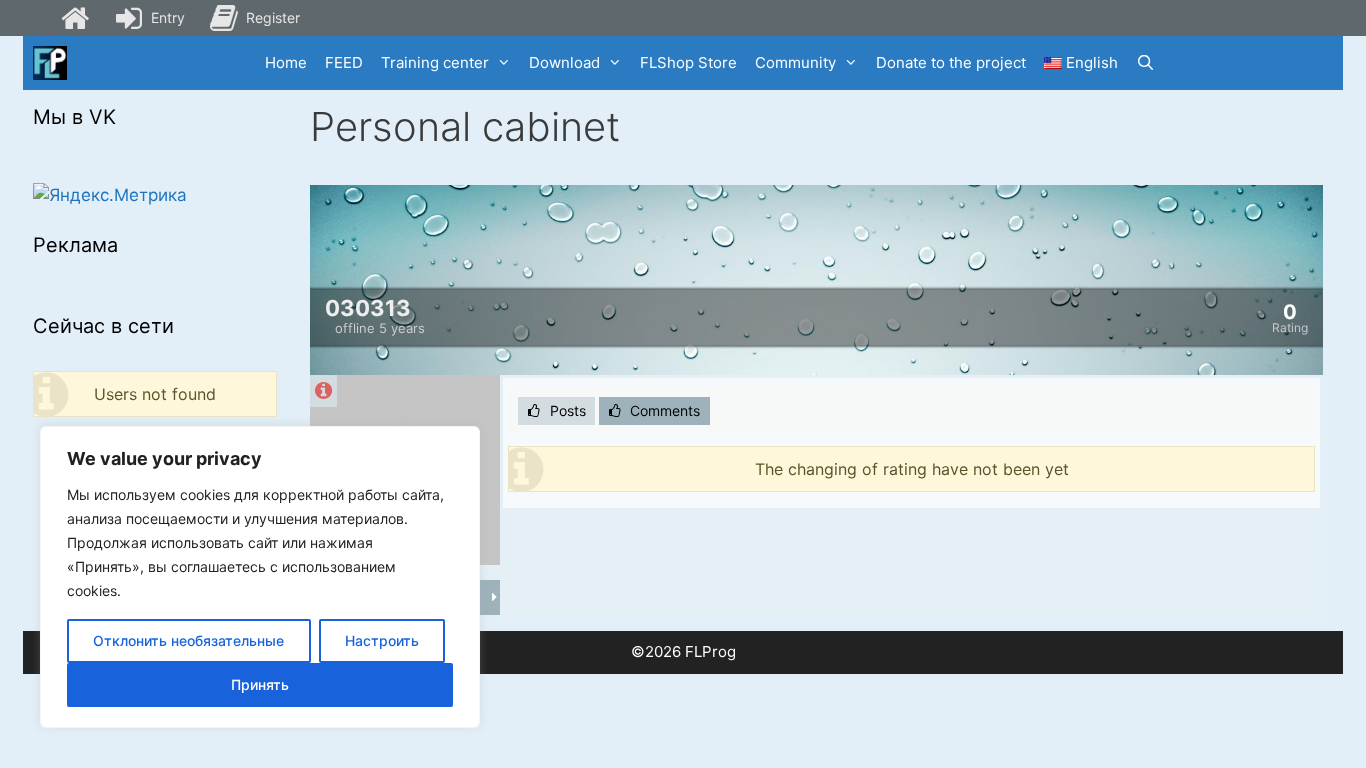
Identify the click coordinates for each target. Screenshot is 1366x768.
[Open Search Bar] (1145, 63)
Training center (435, 62)
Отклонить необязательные (188, 640)
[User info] (323, 391)
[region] (260, 577)
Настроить (382, 640)
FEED (344, 62)
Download (564, 62)
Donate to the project (951, 62)
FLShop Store (688, 62)
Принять (260, 684)
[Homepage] (75, 18)
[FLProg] (50, 63)
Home (286, 62)
